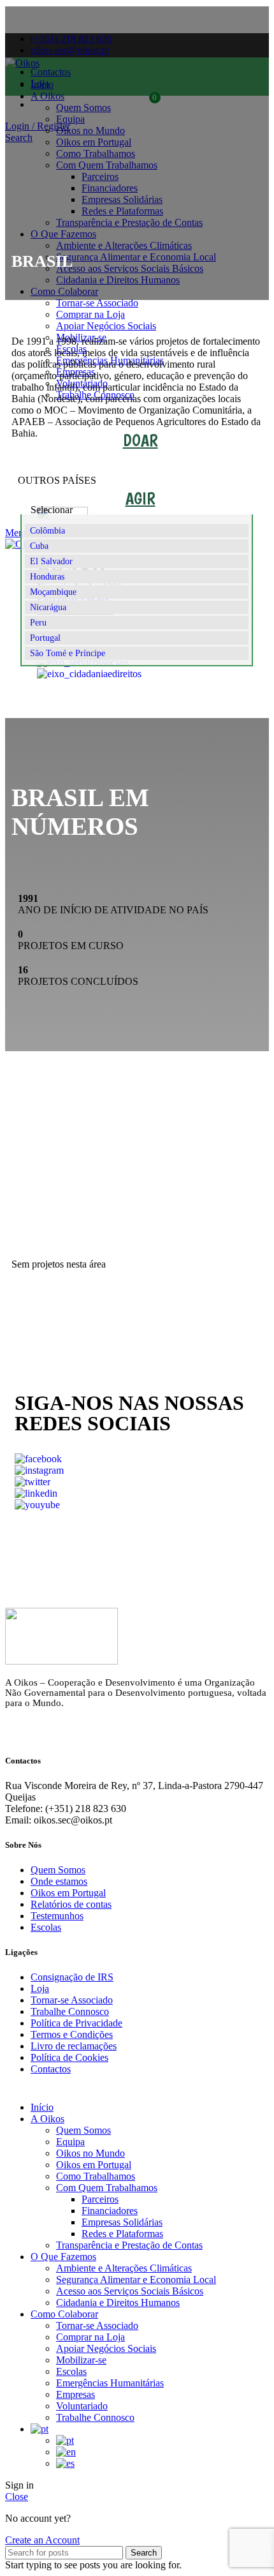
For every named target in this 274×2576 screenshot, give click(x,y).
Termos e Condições (72, 2034)
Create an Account (42, 2540)
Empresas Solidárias (122, 2222)
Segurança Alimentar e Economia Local (136, 2280)
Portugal (45, 638)
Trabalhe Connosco (70, 2011)
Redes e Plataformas (122, 2234)
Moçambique (53, 592)
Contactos (51, 2069)
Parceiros (100, 2199)
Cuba (39, 546)
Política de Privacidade (76, 2023)
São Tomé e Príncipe (68, 653)
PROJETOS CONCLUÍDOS (137, 1314)
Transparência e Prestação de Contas (129, 2245)
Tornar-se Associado (72, 2000)
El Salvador (51, 561)
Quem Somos (58, 1870)
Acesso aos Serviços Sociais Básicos (130, 2291)
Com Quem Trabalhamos (107, 2188)
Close (17, 2497)
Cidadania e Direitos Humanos (118, 2303)
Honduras (47, 577)
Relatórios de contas (71, 1904)
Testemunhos (57, 1916)
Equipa (70, 2142)
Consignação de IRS (72, 1977)
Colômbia (47, 531)
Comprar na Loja (90, 2337)
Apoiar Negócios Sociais (106, 2348)
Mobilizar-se (81, 2360)
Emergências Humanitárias (110, 2383)
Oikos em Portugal (68, 1893)
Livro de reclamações (74, 2046)
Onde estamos (59, 1881)
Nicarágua (48, 607)
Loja (40, 1988)
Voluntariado (82, 2406)
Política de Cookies (69, 2057)
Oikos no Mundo (90, 2153)
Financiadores (110, 2211)
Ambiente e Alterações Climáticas (124, 2268)
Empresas (76, 2394)
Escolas (46, 1927)
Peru (38, 623)
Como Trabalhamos (96, 2176)
